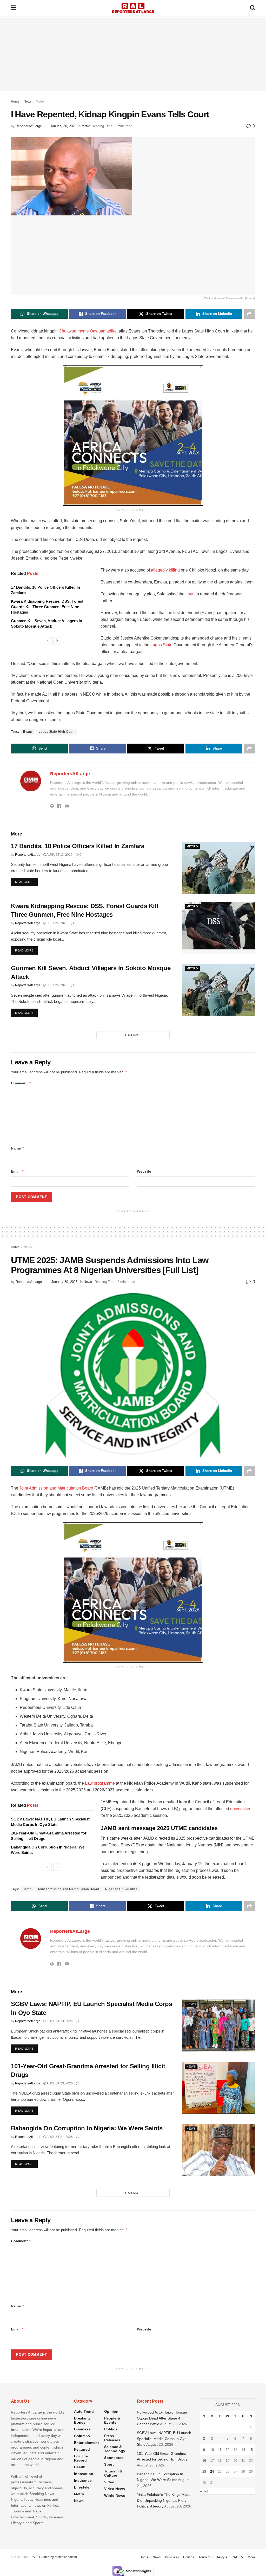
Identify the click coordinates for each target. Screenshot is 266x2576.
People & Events (112, 2420)
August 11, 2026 (59, 855)
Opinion (111, 2411)
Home (15, 101)
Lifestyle (82, 2487)
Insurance (83, 2480)
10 (212, 2450)
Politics (111, 2429)
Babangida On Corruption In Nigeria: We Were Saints (87, 2128)
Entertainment (87, 2443)
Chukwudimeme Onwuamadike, (88, 331)
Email (18, 1171)
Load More (133, 1035)
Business (82, 2429)
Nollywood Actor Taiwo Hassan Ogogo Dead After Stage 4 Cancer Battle (162, 2418)
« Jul (204, 2491)
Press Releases (112, 2438)
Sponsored (114, 2458)
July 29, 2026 (57, 923)
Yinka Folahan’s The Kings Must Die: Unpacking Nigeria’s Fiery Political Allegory (163, 2500)
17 (212, 2461)
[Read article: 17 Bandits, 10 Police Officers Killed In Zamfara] (219, 868)
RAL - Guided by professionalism (54, 2557)
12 (228, 2450)
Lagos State (161, 645)
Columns (82, 2436)
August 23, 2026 (59, 2021)
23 (204, 2472)
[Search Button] (252, 8)
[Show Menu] (13, 8)
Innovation (84, 2474)
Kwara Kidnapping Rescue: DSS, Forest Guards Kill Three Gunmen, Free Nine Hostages (47, 607)
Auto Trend (84, 2411)
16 (204, 2461)
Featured (82, 2449)
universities (241, 1809)
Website (144, 1171)
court (190, 594)
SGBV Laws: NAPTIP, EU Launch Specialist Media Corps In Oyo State (164, 2439)
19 (228, 2461)
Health (80, 2467)
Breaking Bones (82, 2420)
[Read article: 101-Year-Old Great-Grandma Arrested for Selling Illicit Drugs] (219, 2088)
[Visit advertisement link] (133, 436)
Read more (26, 882)
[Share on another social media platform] (249, 314)
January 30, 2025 (63, 126)
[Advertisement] (133, 55)
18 (220, 2461)
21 (243, 2461)
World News (115, 2496)
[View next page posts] (57, 641)
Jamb (27, 1889)
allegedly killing (165, 570)
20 (235, 2461)
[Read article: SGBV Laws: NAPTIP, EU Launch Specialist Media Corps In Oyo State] (219, 2026)
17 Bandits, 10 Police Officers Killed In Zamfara (78, 846)
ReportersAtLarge (29, 126)
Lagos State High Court (57, 732)
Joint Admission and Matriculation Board (56, 1488)
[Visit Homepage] (133, 8)
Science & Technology (115, 2449)
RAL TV (237, 2557)
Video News (115, 2489)
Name (18, 1148)
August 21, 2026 (59, 2137)
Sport (109, 2464)
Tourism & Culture (113, 2473)
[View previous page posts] (48, 641)
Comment (21, 1083)
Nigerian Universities (121, 1889)
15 (251, 2450)
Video (109, 2482)
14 (243, 2450)
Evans (28, 732)
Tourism (204, 2557)
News (28, 101)
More (251, 2557)
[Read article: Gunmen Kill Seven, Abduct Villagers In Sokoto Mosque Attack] (219, 990)
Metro (40, 101)
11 (220, 2450)
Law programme (100, 1783)
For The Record (81, 2458)
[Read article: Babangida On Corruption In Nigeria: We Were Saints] (219, 2150)
